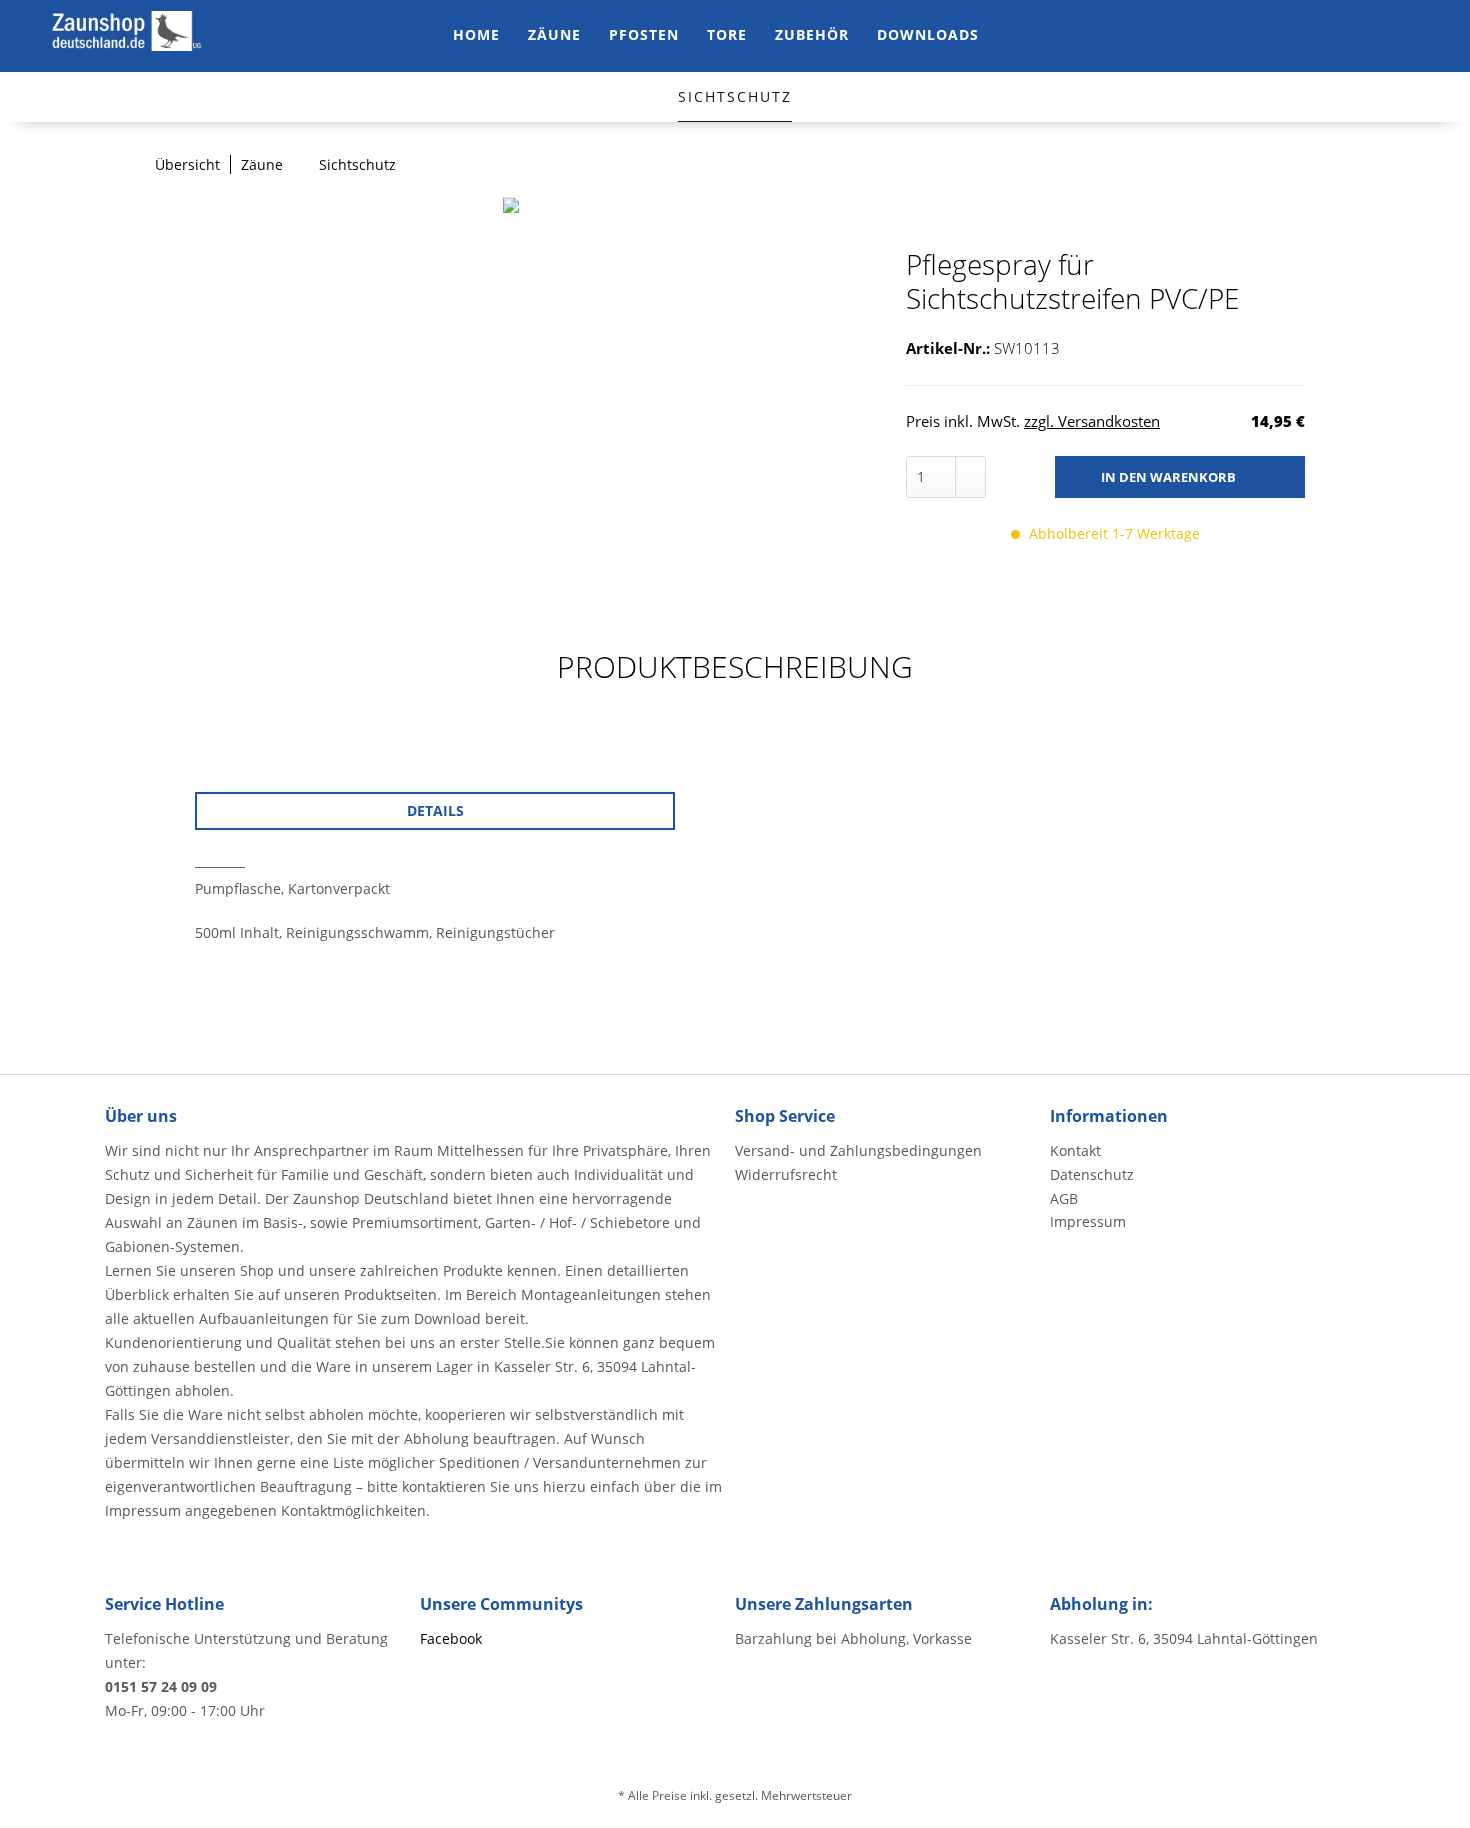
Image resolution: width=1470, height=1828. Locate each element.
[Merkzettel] (1337, 36)
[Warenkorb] (1417, 36)
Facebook (451, 1638)
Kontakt (1075, 1150)
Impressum (1088, 1221)
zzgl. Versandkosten (1092, 421)
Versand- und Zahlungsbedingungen (858, 1150)
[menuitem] (476, 36)
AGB (1064, 1198)
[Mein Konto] (1377, 36)
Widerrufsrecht (786, 1174)
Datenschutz (1092, 1174)
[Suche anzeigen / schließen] (1297, 36)
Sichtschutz (735, 96)
